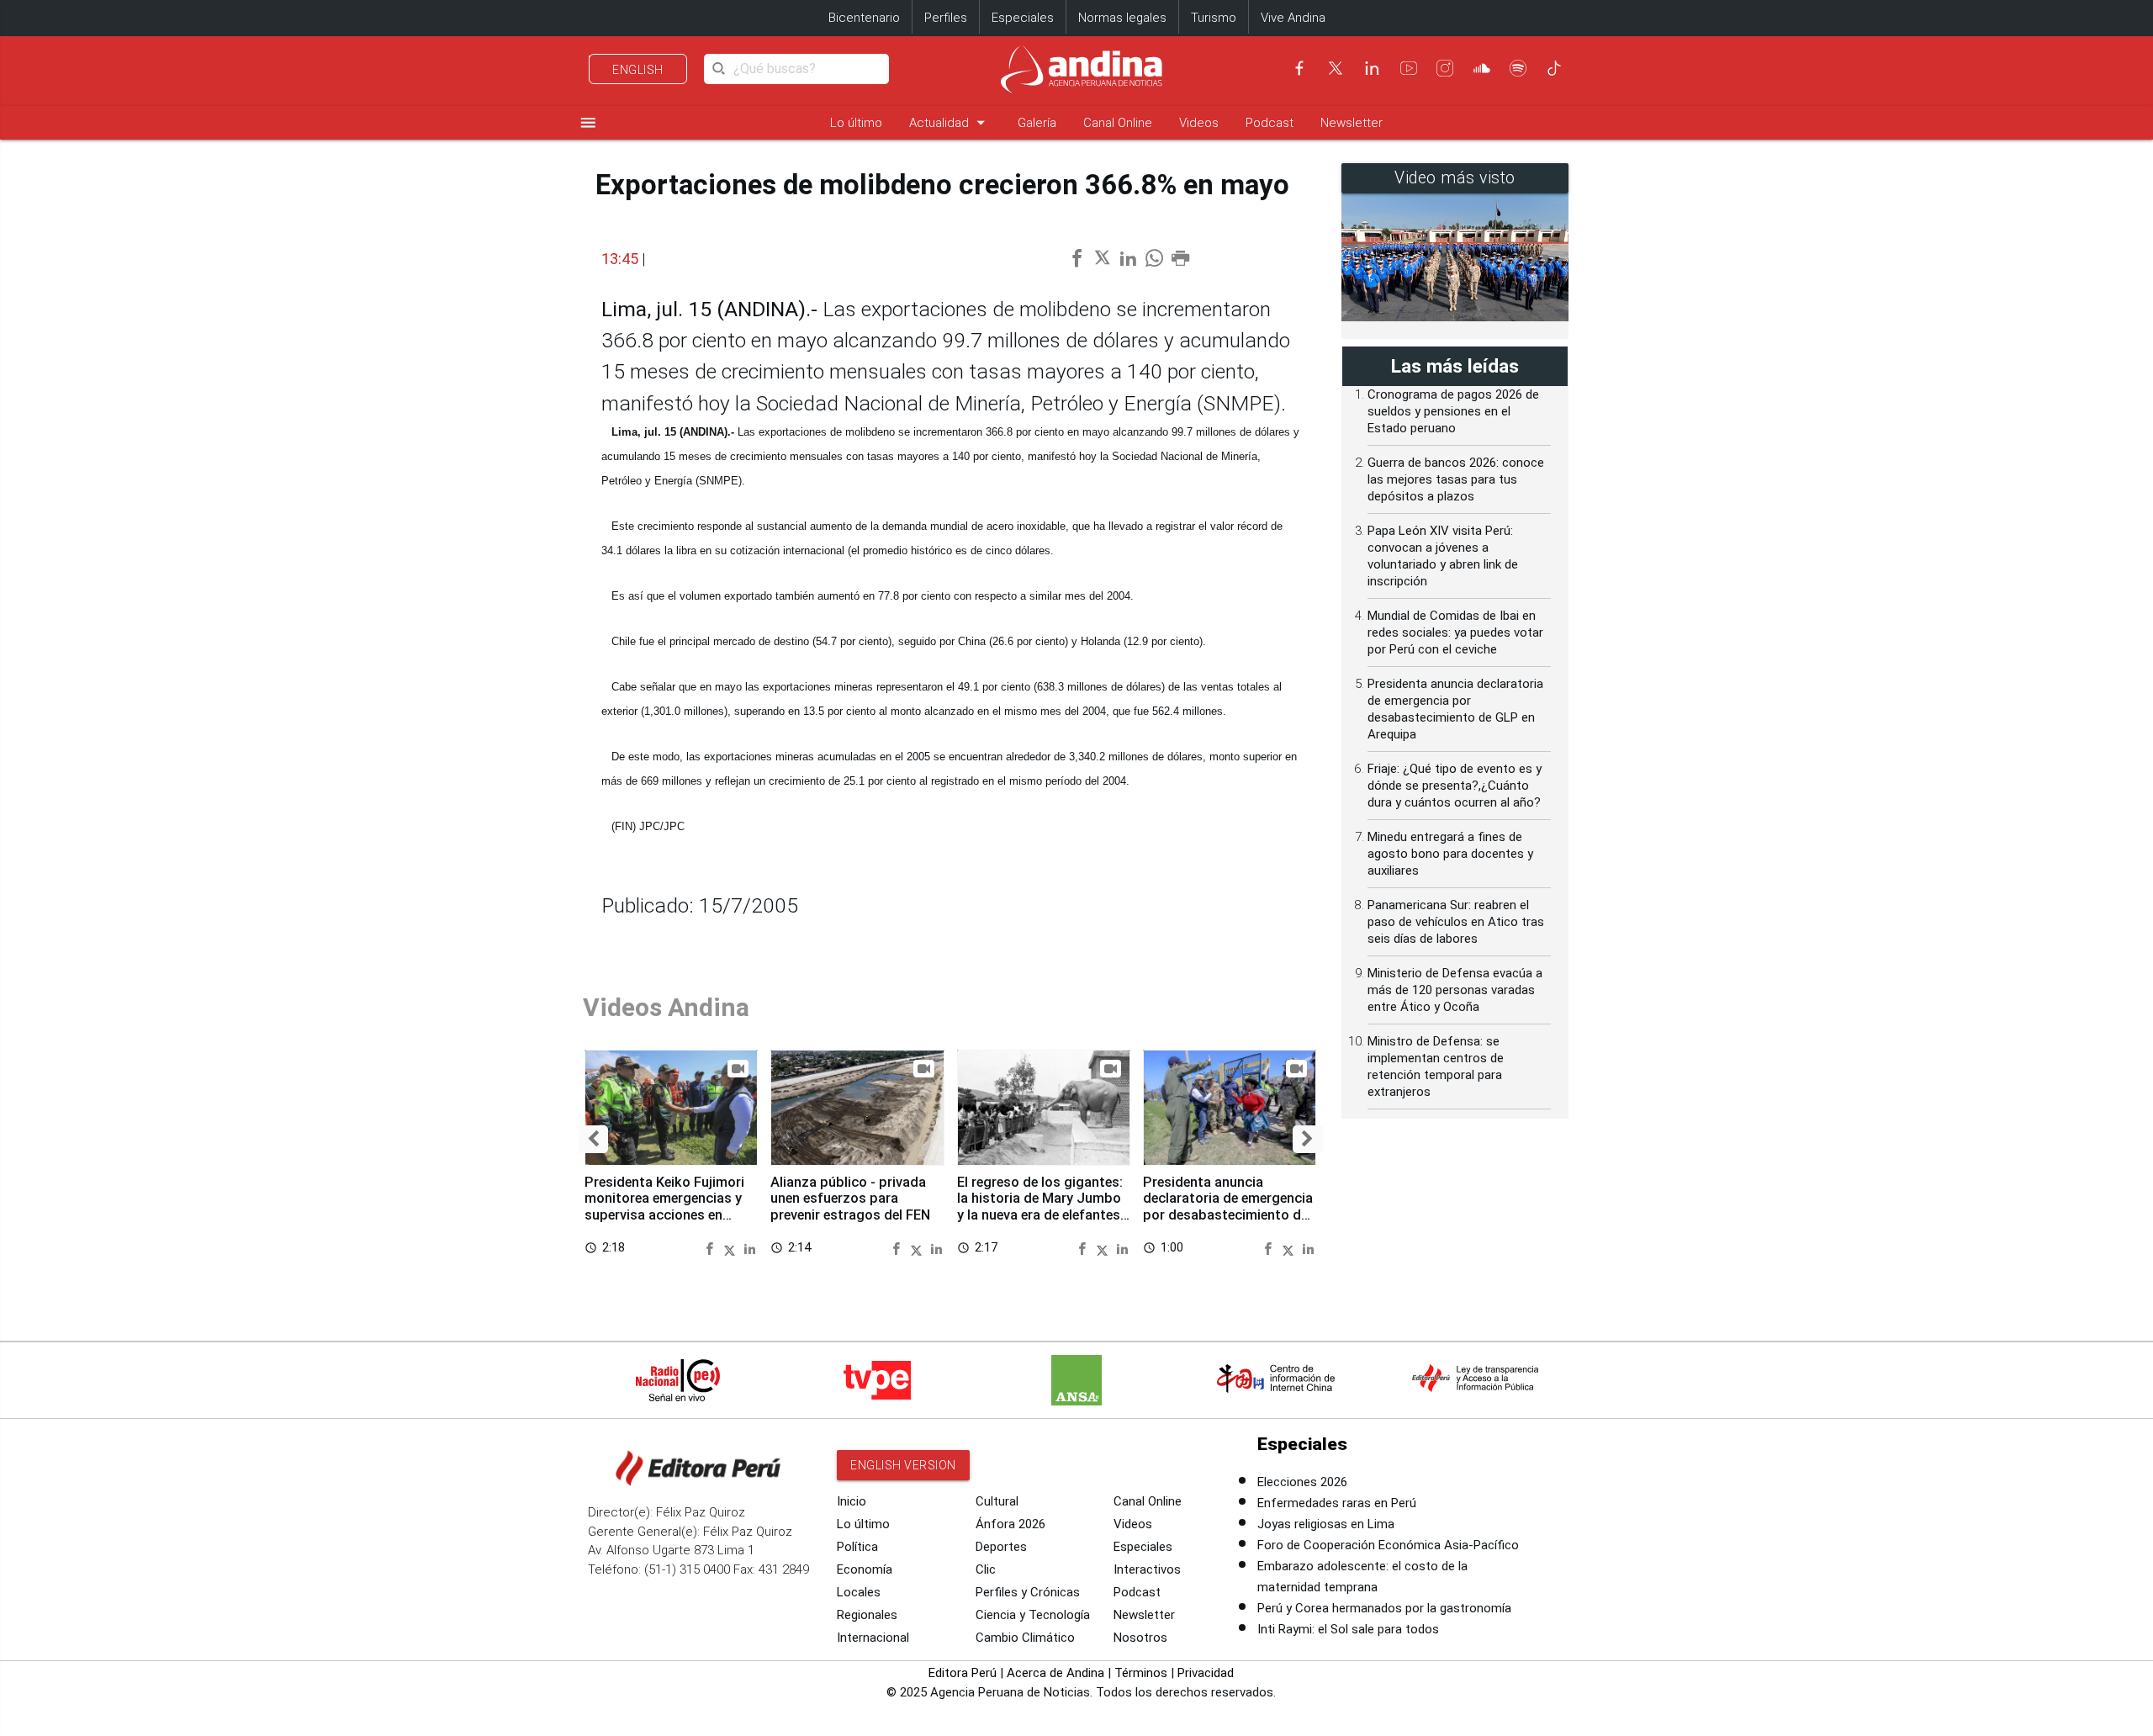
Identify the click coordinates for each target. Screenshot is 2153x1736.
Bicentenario (864, 18)
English (638, 70)
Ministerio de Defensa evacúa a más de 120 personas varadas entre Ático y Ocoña (1455, 990)
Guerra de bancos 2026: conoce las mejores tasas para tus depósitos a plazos (1456, 479)
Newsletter (1352, 123)
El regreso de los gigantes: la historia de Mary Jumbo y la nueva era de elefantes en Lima (1040, 1207)
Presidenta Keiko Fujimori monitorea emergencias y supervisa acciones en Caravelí (664, 1207)
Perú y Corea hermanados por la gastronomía (1384, 1608)
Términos (1141, 1673)
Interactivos (1147, 1569)
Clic (986, 1569)
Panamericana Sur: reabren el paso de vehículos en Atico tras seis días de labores (1456, 922)
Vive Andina (1293, 18)
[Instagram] (1445, 68)
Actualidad (950, 122)
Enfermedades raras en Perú (1337, 1503)
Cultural (997, 1501)
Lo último (856, 123)
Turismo (1214, 18)
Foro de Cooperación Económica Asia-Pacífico (1388, 1545)
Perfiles (946, 18)
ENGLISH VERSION (903, 1465)
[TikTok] (1554, 68)
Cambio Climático (1025, 1638)
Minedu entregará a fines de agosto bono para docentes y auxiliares (1450, 854)
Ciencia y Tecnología (1033, 1615)
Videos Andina (666, 1007)
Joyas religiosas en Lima (1326, 1524)
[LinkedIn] (1372, 68)
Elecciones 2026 (1302, 1482)
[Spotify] (1518, 68)
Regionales (867, 1615)
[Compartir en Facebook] (712, 1248)
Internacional (873, 1638)
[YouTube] (1409, 68)
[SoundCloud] (1482, 68)
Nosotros (1140, 1638)
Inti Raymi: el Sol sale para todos (1348, 1629)
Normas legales (1122, 18)
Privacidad (1206, 1673)
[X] (1336, 68)
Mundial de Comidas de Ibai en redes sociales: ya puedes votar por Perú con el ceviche (1455, 632)
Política (857, 1547)
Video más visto (1455, 178)
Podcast (1270, 123)
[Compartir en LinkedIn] (750, 1248)
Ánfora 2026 (1010, 1524)
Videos (1199, 123)
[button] (593, 1140)
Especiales (1023, 18)
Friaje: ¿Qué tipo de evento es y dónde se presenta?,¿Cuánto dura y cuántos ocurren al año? (1455, 786)
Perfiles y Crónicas (1028, 1592)
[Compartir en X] (732, 1248)
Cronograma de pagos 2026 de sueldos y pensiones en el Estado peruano (1453, 411)
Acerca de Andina (1055, 1673)
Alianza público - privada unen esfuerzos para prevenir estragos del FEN (850, 1199)
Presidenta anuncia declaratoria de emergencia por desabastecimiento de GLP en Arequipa (1228, 1207)
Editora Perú (963, 1673)
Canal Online (1118, 123)
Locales (859, 1592)
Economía (865, 1569)
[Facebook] (1299, 68)
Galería (1037, 123)
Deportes (1001, 1547)
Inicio (852, 1501)
